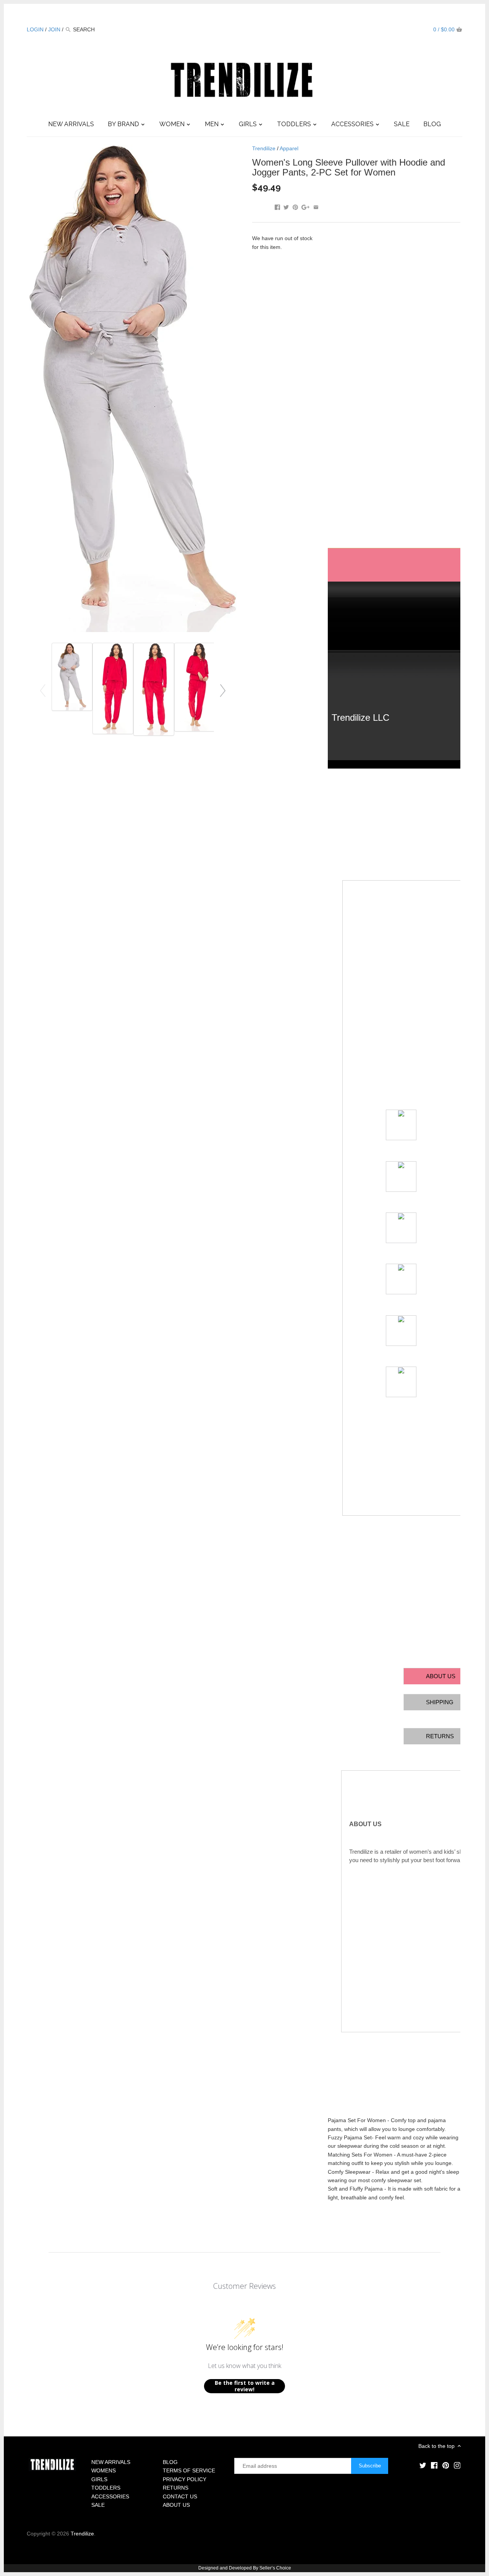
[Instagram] (419, 29)
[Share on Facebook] (277, 206)
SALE (98, 2505)
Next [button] (223, 690)
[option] (72, 677)
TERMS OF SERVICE (189, 2470)
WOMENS (104, 2470)
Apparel (289, 148)
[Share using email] (316, 206)
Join (54, 29)
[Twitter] (385, 29)
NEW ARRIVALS (111, 2462)
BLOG (170, 2462)
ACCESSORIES (110, 2496)
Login (35, 29)
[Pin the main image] (295, 206)
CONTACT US (180, 2496)
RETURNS (176, 2488)
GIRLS (99, 2479)
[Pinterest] (408, 29)
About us (441, 1676)
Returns (440, 1736)
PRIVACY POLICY (185, 2479)
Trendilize (264, 148)
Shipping (440, 1702)
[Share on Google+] (305, 206)
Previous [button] (43, 690)
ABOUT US (176, 2505)
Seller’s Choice (275, 2568)
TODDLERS (106, 2488)
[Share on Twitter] (286, 206)
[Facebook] (397, 29)
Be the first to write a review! (245, 2386)
